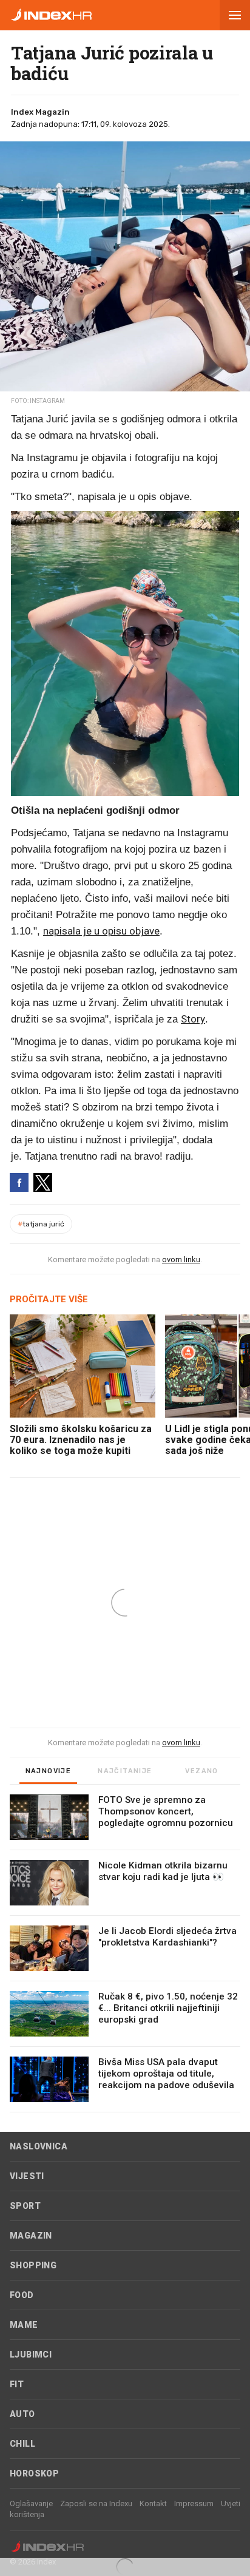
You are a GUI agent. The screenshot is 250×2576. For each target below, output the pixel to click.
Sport (25, 2206)
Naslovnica (39, 2146)
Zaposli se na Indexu (96, 2503)
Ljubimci (31, 2355)
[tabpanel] (125, 1953)
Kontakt (153, 2503)
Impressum (194, 2503)
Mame (24, 2325)
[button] (235, 15)
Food (22, 2295)
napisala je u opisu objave (101, 931)
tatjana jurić (41, 1224)
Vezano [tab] (201, 1771)
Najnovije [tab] (49, 1771)
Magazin (31, 2236)
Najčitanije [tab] (125, 1771)
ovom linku (181, 1259)
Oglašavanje (31, 2503)
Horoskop (34, 2473)
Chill (22, 2444)
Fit (17, 2384)
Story (193, 1019)
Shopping (33, 2265)
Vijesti (27, 2176)
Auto (22, 2414)
